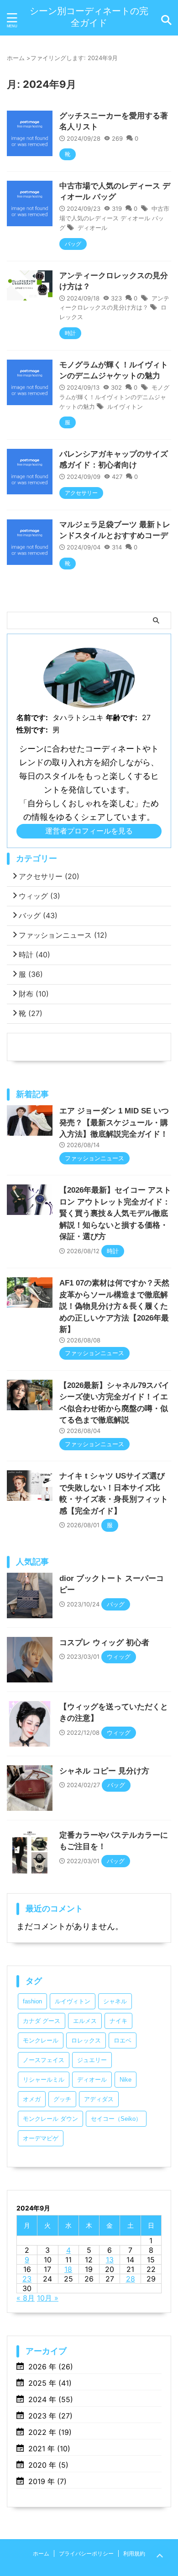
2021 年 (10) (49, 2449)
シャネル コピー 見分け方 (104, 1771)
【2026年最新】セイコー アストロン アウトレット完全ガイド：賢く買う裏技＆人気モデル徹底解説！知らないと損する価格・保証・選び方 (115, 1213)
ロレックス (86, 2040)
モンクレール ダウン (50, 2119)
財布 (34, 994)
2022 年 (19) (50, 2432)
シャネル (115, 2001)
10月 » (48, 2298)
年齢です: (122, 717)
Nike (126, 2080)
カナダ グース (42, 2021)
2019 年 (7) (47, 2481)
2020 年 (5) (48, 2465)
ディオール (92, 228)
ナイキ (118, 2021)
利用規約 (134, 2553)
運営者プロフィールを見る (89, 831)
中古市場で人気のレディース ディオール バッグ (114, 218)
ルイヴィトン (125, 406)
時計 (34, 955)
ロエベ (123, 2040)
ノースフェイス (44, 2060)
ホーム (41, 2553)
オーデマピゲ (41, 2138)
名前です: (32, 717)
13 (110, 2260)
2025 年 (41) (50, 2383)
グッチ (62, 2099)
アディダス (99, 2099)
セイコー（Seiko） (116, 2119)
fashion (32, 2001)
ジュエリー (92, 2060)
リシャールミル (44, 2080)
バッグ (38, 915)
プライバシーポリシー (86, 2553)
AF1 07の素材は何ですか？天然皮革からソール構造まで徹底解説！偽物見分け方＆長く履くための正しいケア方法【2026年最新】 (114, 1306)
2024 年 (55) (51, 2399)
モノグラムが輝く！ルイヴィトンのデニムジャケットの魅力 (114, 397)
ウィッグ (39, 896)
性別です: (32, 730)
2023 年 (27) (50, 2416)
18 (68, 2269)
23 (27, 2279)
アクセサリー (49, 876)
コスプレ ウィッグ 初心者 (104, 1643)
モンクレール (41, 2040)
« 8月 (26, 2298)
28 (131, 2279)
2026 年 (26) (51, 2367)
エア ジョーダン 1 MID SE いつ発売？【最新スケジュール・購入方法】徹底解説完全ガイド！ (114, 1123)
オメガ (32, 2099)
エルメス (85, 2021)
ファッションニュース (63, 935)
